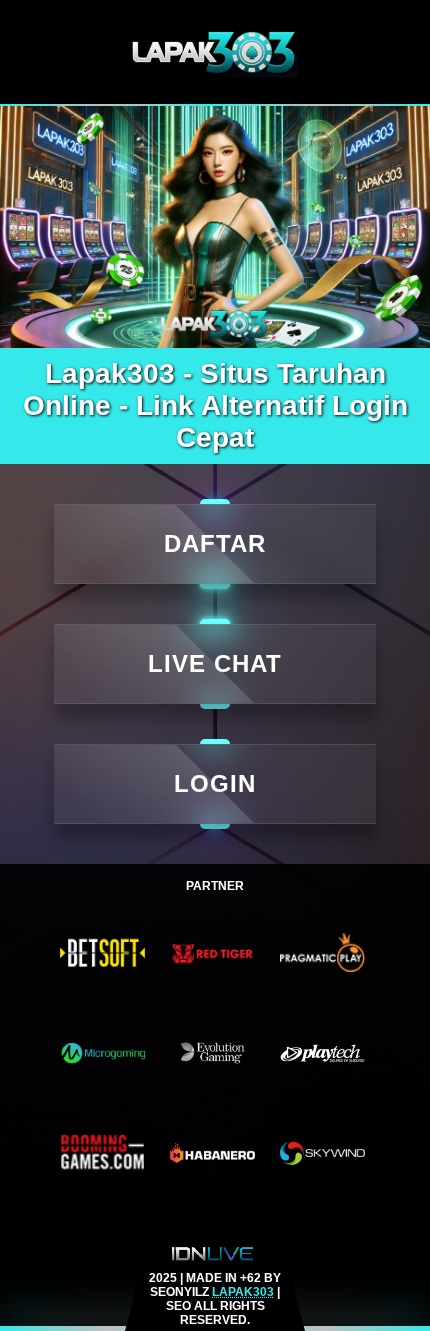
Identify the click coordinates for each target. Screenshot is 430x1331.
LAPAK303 (243, 1292)
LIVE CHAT (215, 663)
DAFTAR (215, 543)
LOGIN (215, 783)
